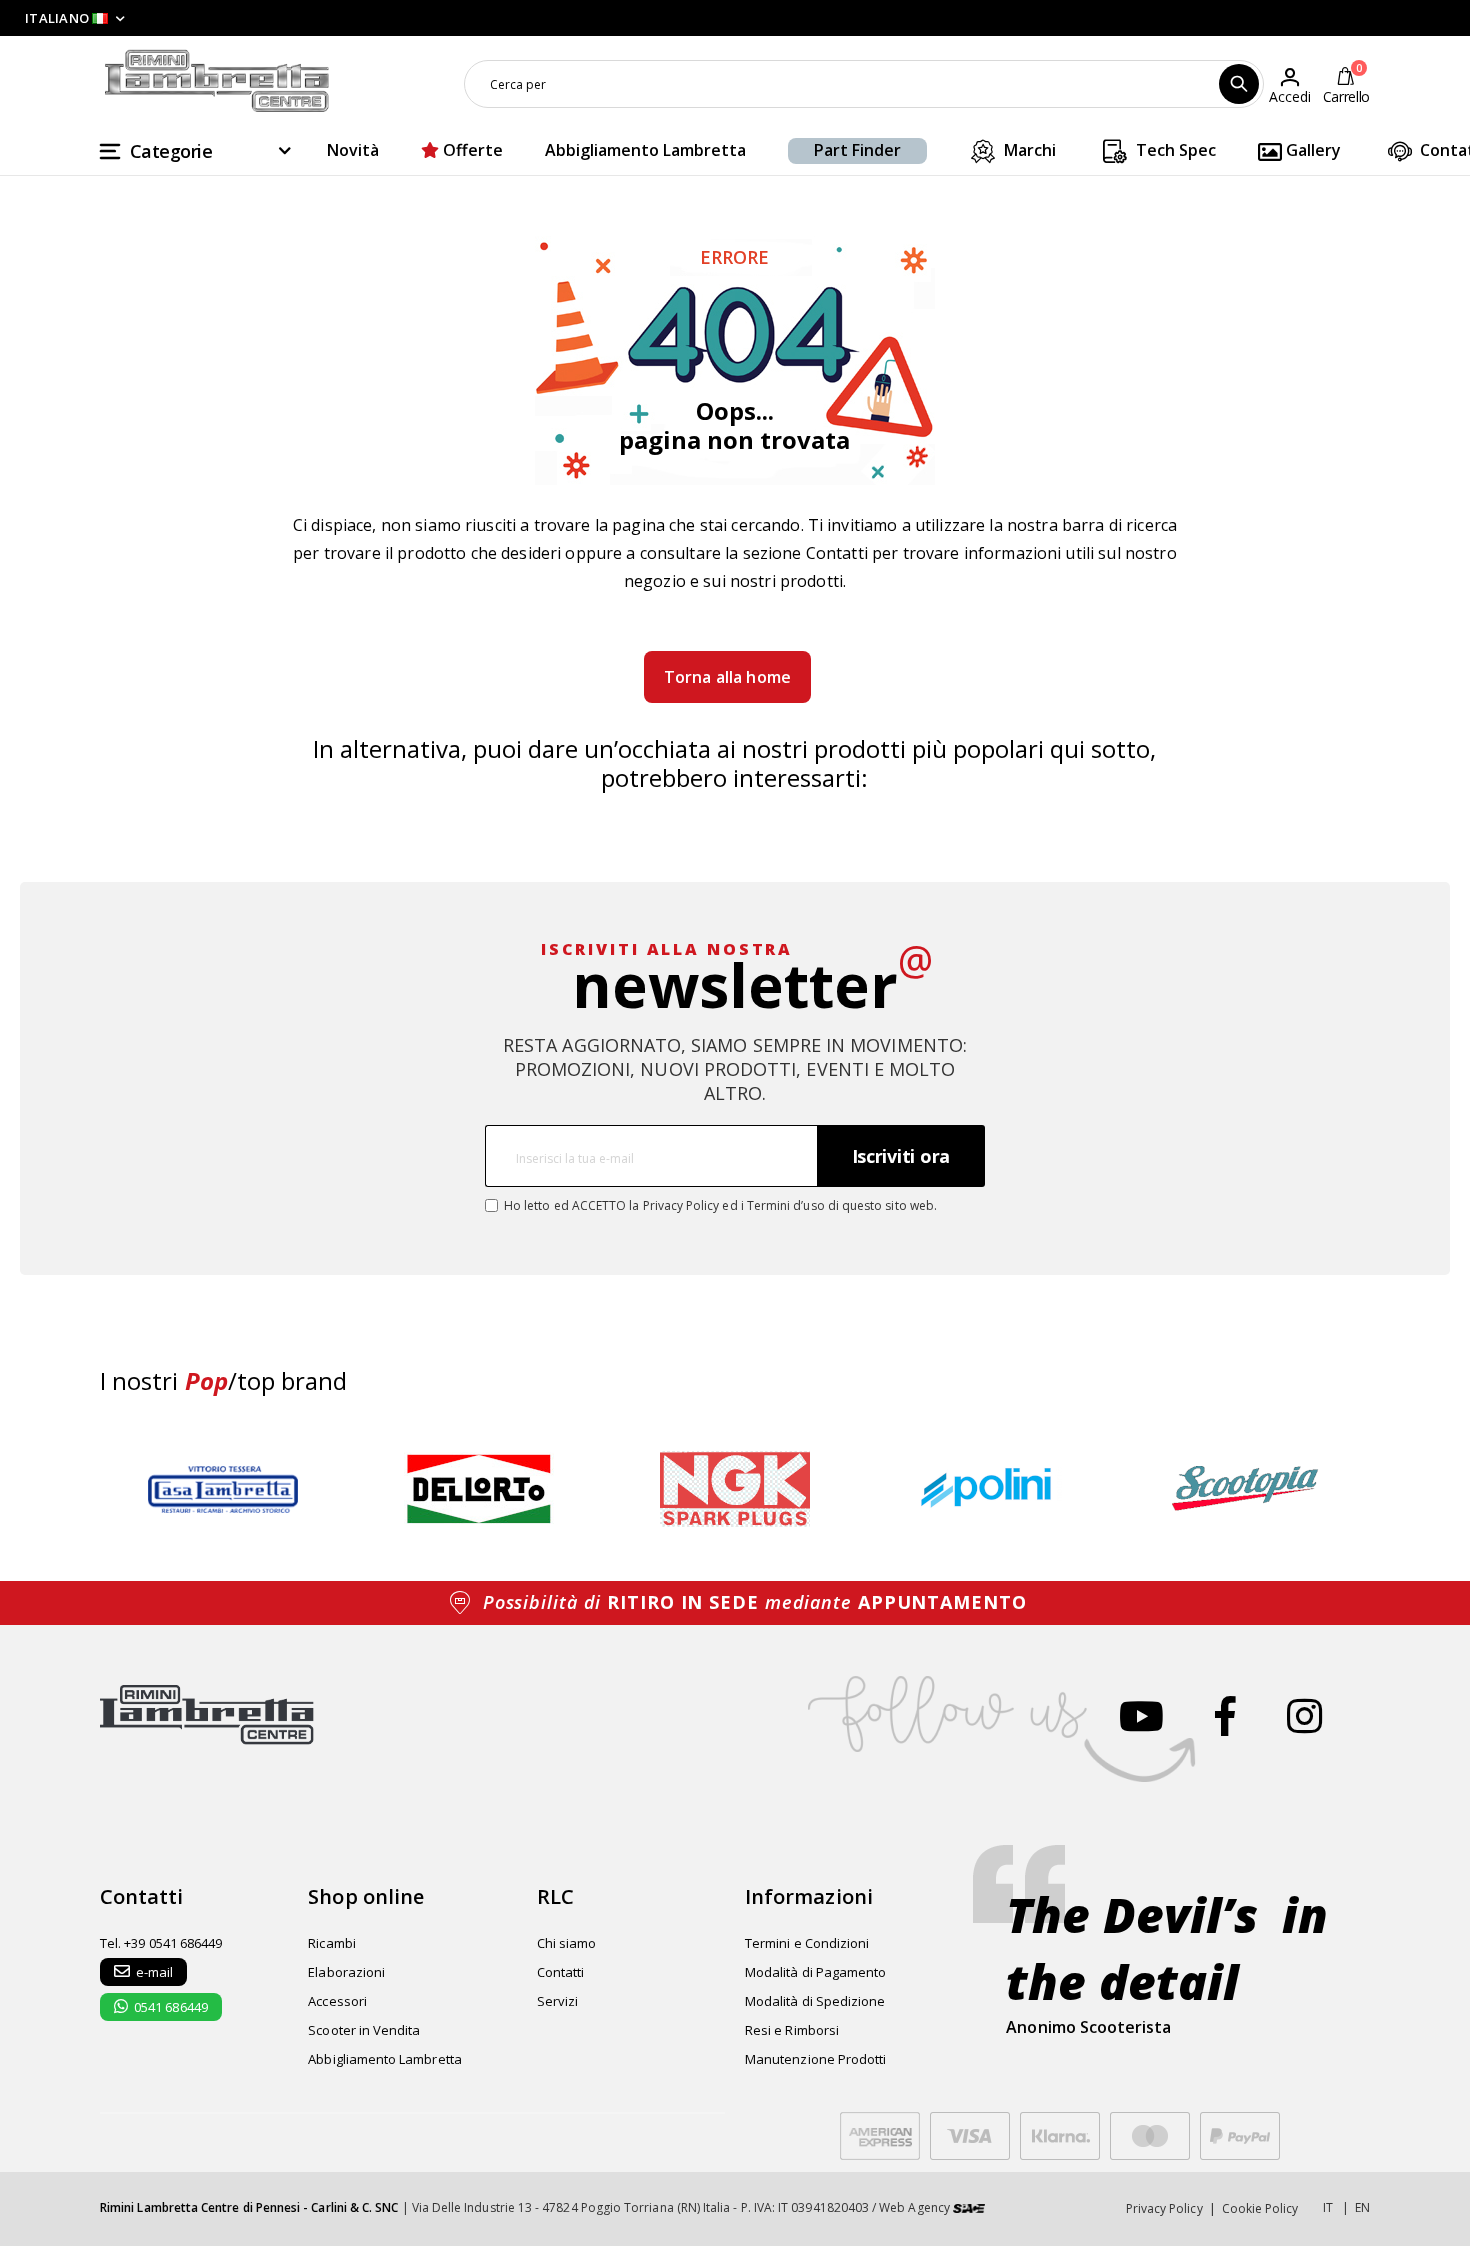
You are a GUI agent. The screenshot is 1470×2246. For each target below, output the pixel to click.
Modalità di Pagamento (815, 1972)
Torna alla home (727, 677)
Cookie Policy (1260, 2208)
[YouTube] (1141, 1715)
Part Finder (857, 150)
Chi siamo (567, 1943)
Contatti (837, 553)
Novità (353, 150)
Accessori (337, 2001)
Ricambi (331, 1943)
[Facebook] (1225, 1715)
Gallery (1311, 150)
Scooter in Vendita (364, 2030)
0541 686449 (171, 2007)
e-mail (154, 1972)
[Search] (1239, 84)
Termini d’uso (786, 1205)
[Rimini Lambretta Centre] (217, 81)
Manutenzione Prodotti (815, 2059)
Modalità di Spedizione (815, 2001)
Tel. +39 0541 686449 (161, 1943)
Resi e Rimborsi (792, 2030)
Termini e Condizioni (807, 1943)
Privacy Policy (681, 1205)
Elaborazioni (346, 1972)
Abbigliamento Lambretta (645, 150)
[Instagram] (1304, 1715)
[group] (223, 1489)
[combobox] (864, 84)
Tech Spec (1174, 150)
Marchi (1028, 150)
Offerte (471, 150)
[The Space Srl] (969, 2207)
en (1362, 2207)
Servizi (557, 2001)
